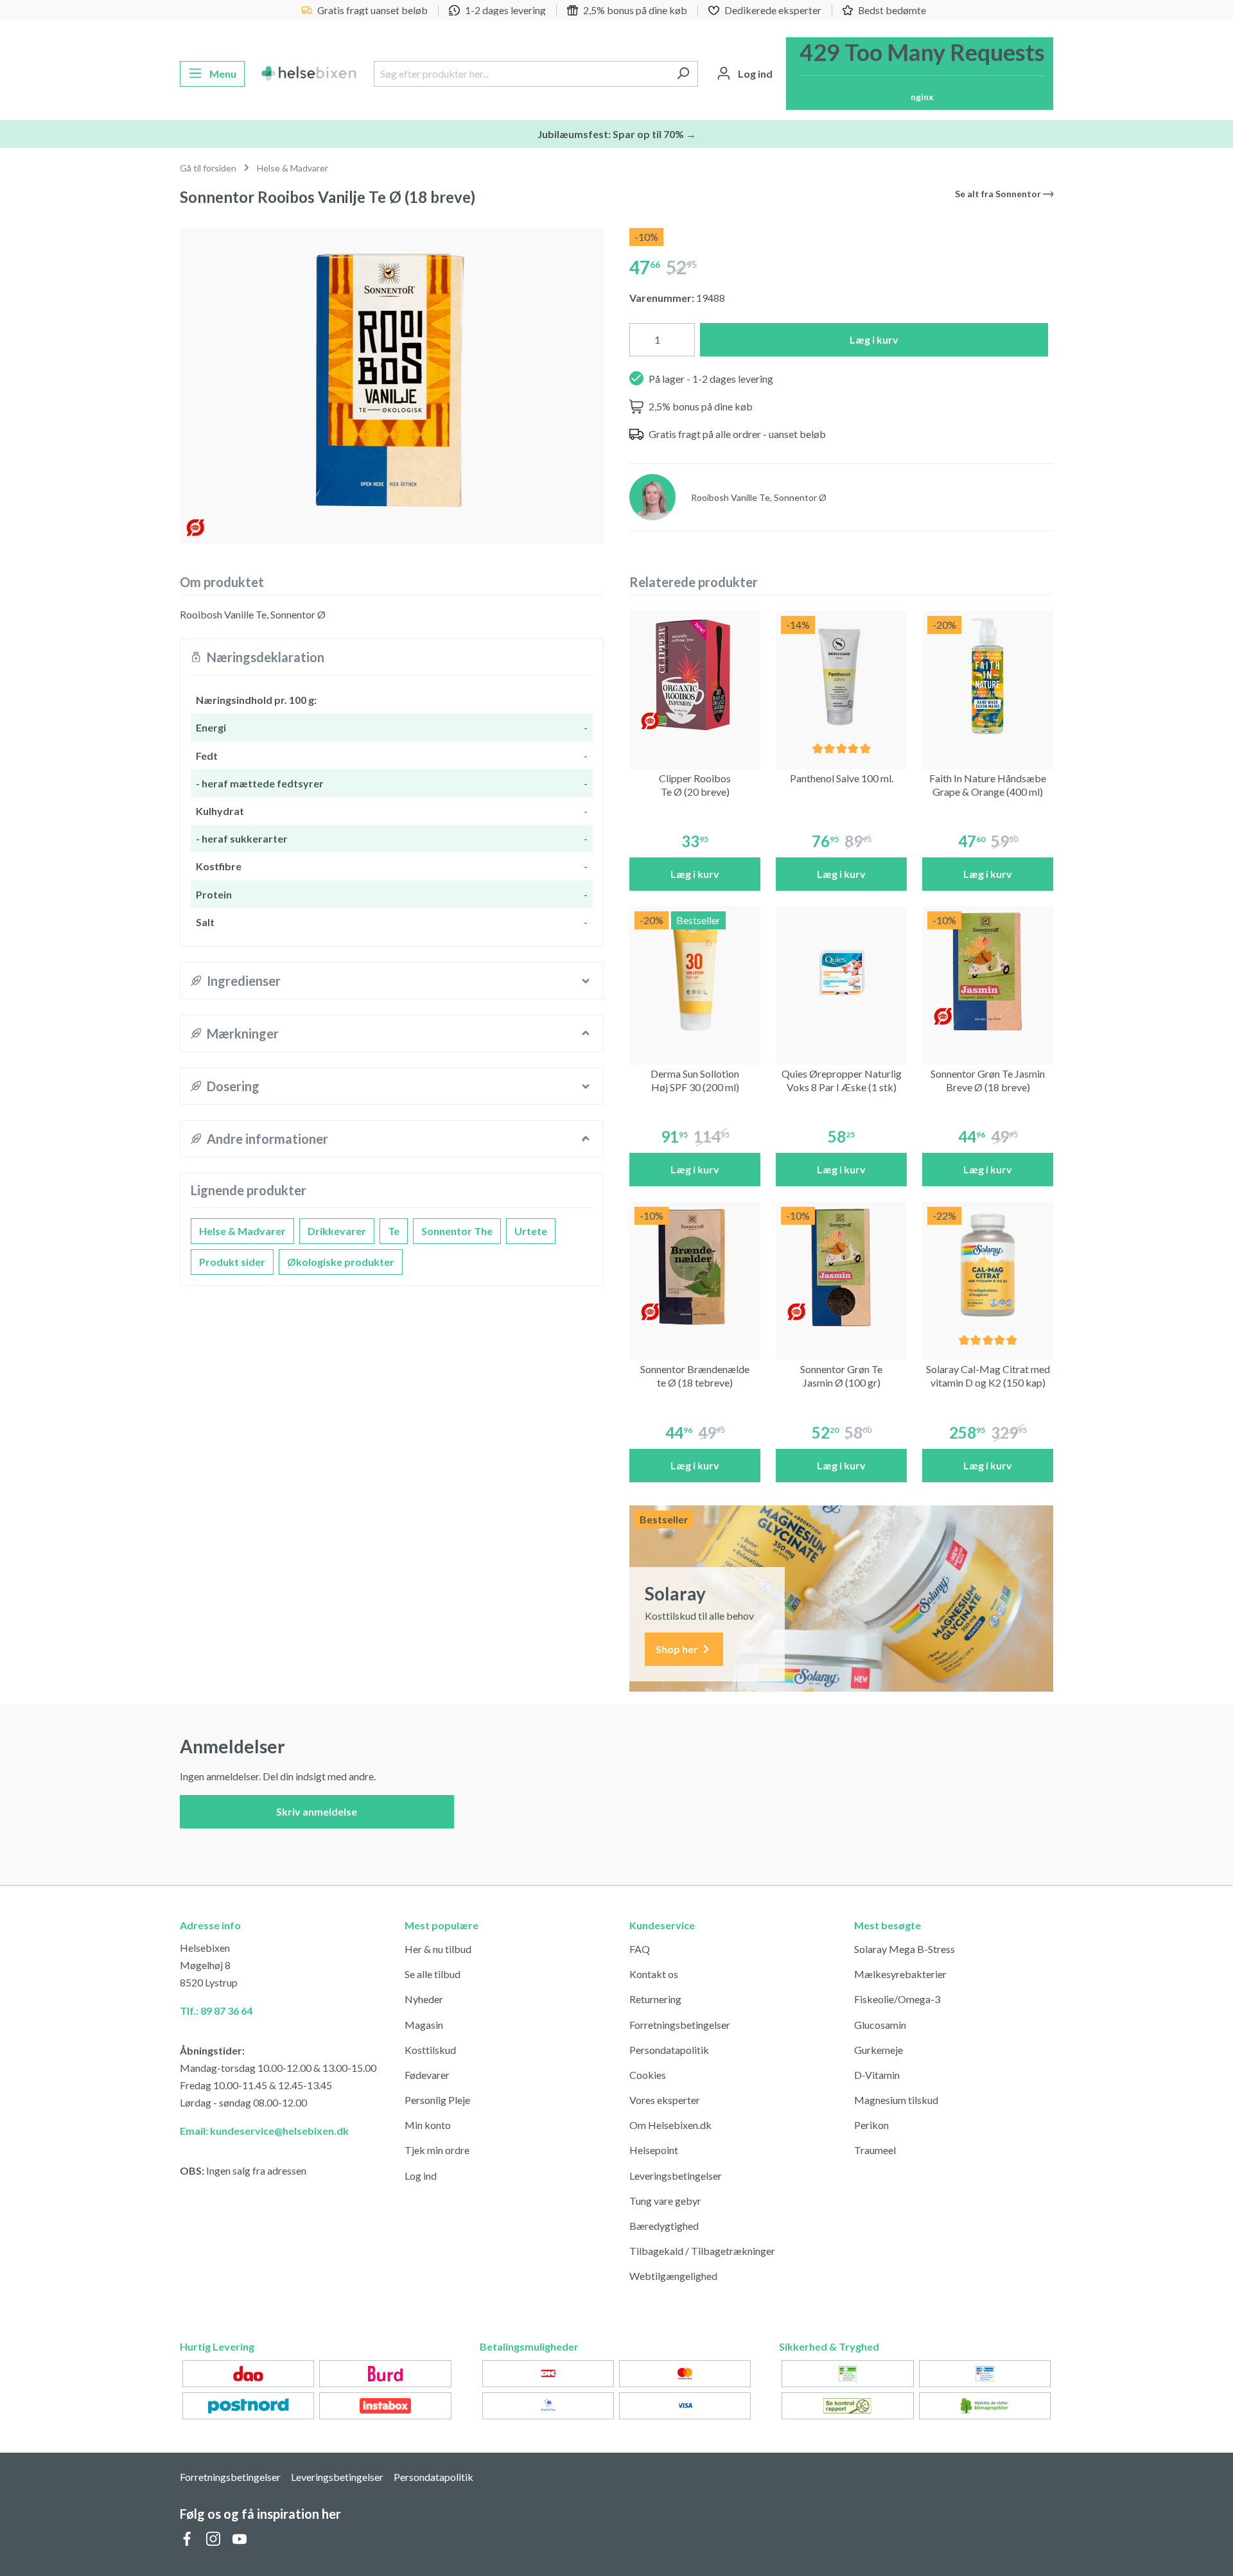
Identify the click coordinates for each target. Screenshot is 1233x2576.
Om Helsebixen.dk (670, 2125)
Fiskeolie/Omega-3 (897, 1999)
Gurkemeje (879, 2050)
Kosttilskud (430, 2050)
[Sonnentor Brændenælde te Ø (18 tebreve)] (695, 1267)
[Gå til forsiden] (309, 74)
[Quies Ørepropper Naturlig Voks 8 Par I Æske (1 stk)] (841, 972)
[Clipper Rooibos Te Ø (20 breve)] (695, 676)
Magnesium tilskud (896, 2100)
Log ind (421, 2176)
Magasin (424, 2025)
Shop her (678, 1649)
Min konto (428, 2125)
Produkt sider (232, 1262)
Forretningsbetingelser (680, 2025)
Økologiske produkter (341, 1262)
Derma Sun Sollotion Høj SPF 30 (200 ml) (695, 1080)
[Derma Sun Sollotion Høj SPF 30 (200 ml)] (695, 972)
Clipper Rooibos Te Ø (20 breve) (695, 785)
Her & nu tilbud (438, 1949)
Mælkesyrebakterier (900, 1974)
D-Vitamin (877, 2075)
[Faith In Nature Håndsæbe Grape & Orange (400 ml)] (988, 676)
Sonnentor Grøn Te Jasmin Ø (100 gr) (841, 1376)
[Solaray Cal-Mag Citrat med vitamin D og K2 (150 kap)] (988, 1267)
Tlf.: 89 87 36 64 (216, 2011)
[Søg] (683, 74)
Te (394, 1231)
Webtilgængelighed (673, 2276)
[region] (392, 381)
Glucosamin (880, 2025)
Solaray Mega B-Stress (905, 1949)
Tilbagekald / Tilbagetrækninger (702, 2251)
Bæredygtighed (664, 2226)
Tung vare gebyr (665, 2201)
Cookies (648, 2075)
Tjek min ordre (437, 2150)
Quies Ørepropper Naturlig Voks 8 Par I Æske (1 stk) (842, 1080)
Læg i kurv (874, 339)
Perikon (871, 2125)
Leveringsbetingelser (676, 2176)
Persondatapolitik (669, 2050)
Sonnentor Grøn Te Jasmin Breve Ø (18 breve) (988, 1080)
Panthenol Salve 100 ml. (842, 778)
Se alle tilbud (433, 1974)
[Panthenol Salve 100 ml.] (841, 676)
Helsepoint (654, 2150)
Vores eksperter (665, 2100)
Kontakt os (654, 1974)
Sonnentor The (457, 1231)
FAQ (640, 1949)
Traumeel (875, 2150)
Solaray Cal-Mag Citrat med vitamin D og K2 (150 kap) (988, 1376)
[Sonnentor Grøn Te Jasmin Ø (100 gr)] (841, 1267)
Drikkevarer (337, 1231)
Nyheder (424, 1999)
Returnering (655, 1999)
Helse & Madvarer (242, 1231)
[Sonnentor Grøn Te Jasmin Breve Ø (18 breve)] (988, 972)
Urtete (531, 1231)
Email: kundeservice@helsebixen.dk (264, 2131)
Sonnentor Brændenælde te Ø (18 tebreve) (695, 1376)
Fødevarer (427, 2075)
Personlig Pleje (437, 2100)
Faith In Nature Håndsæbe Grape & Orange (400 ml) (988, 785)
